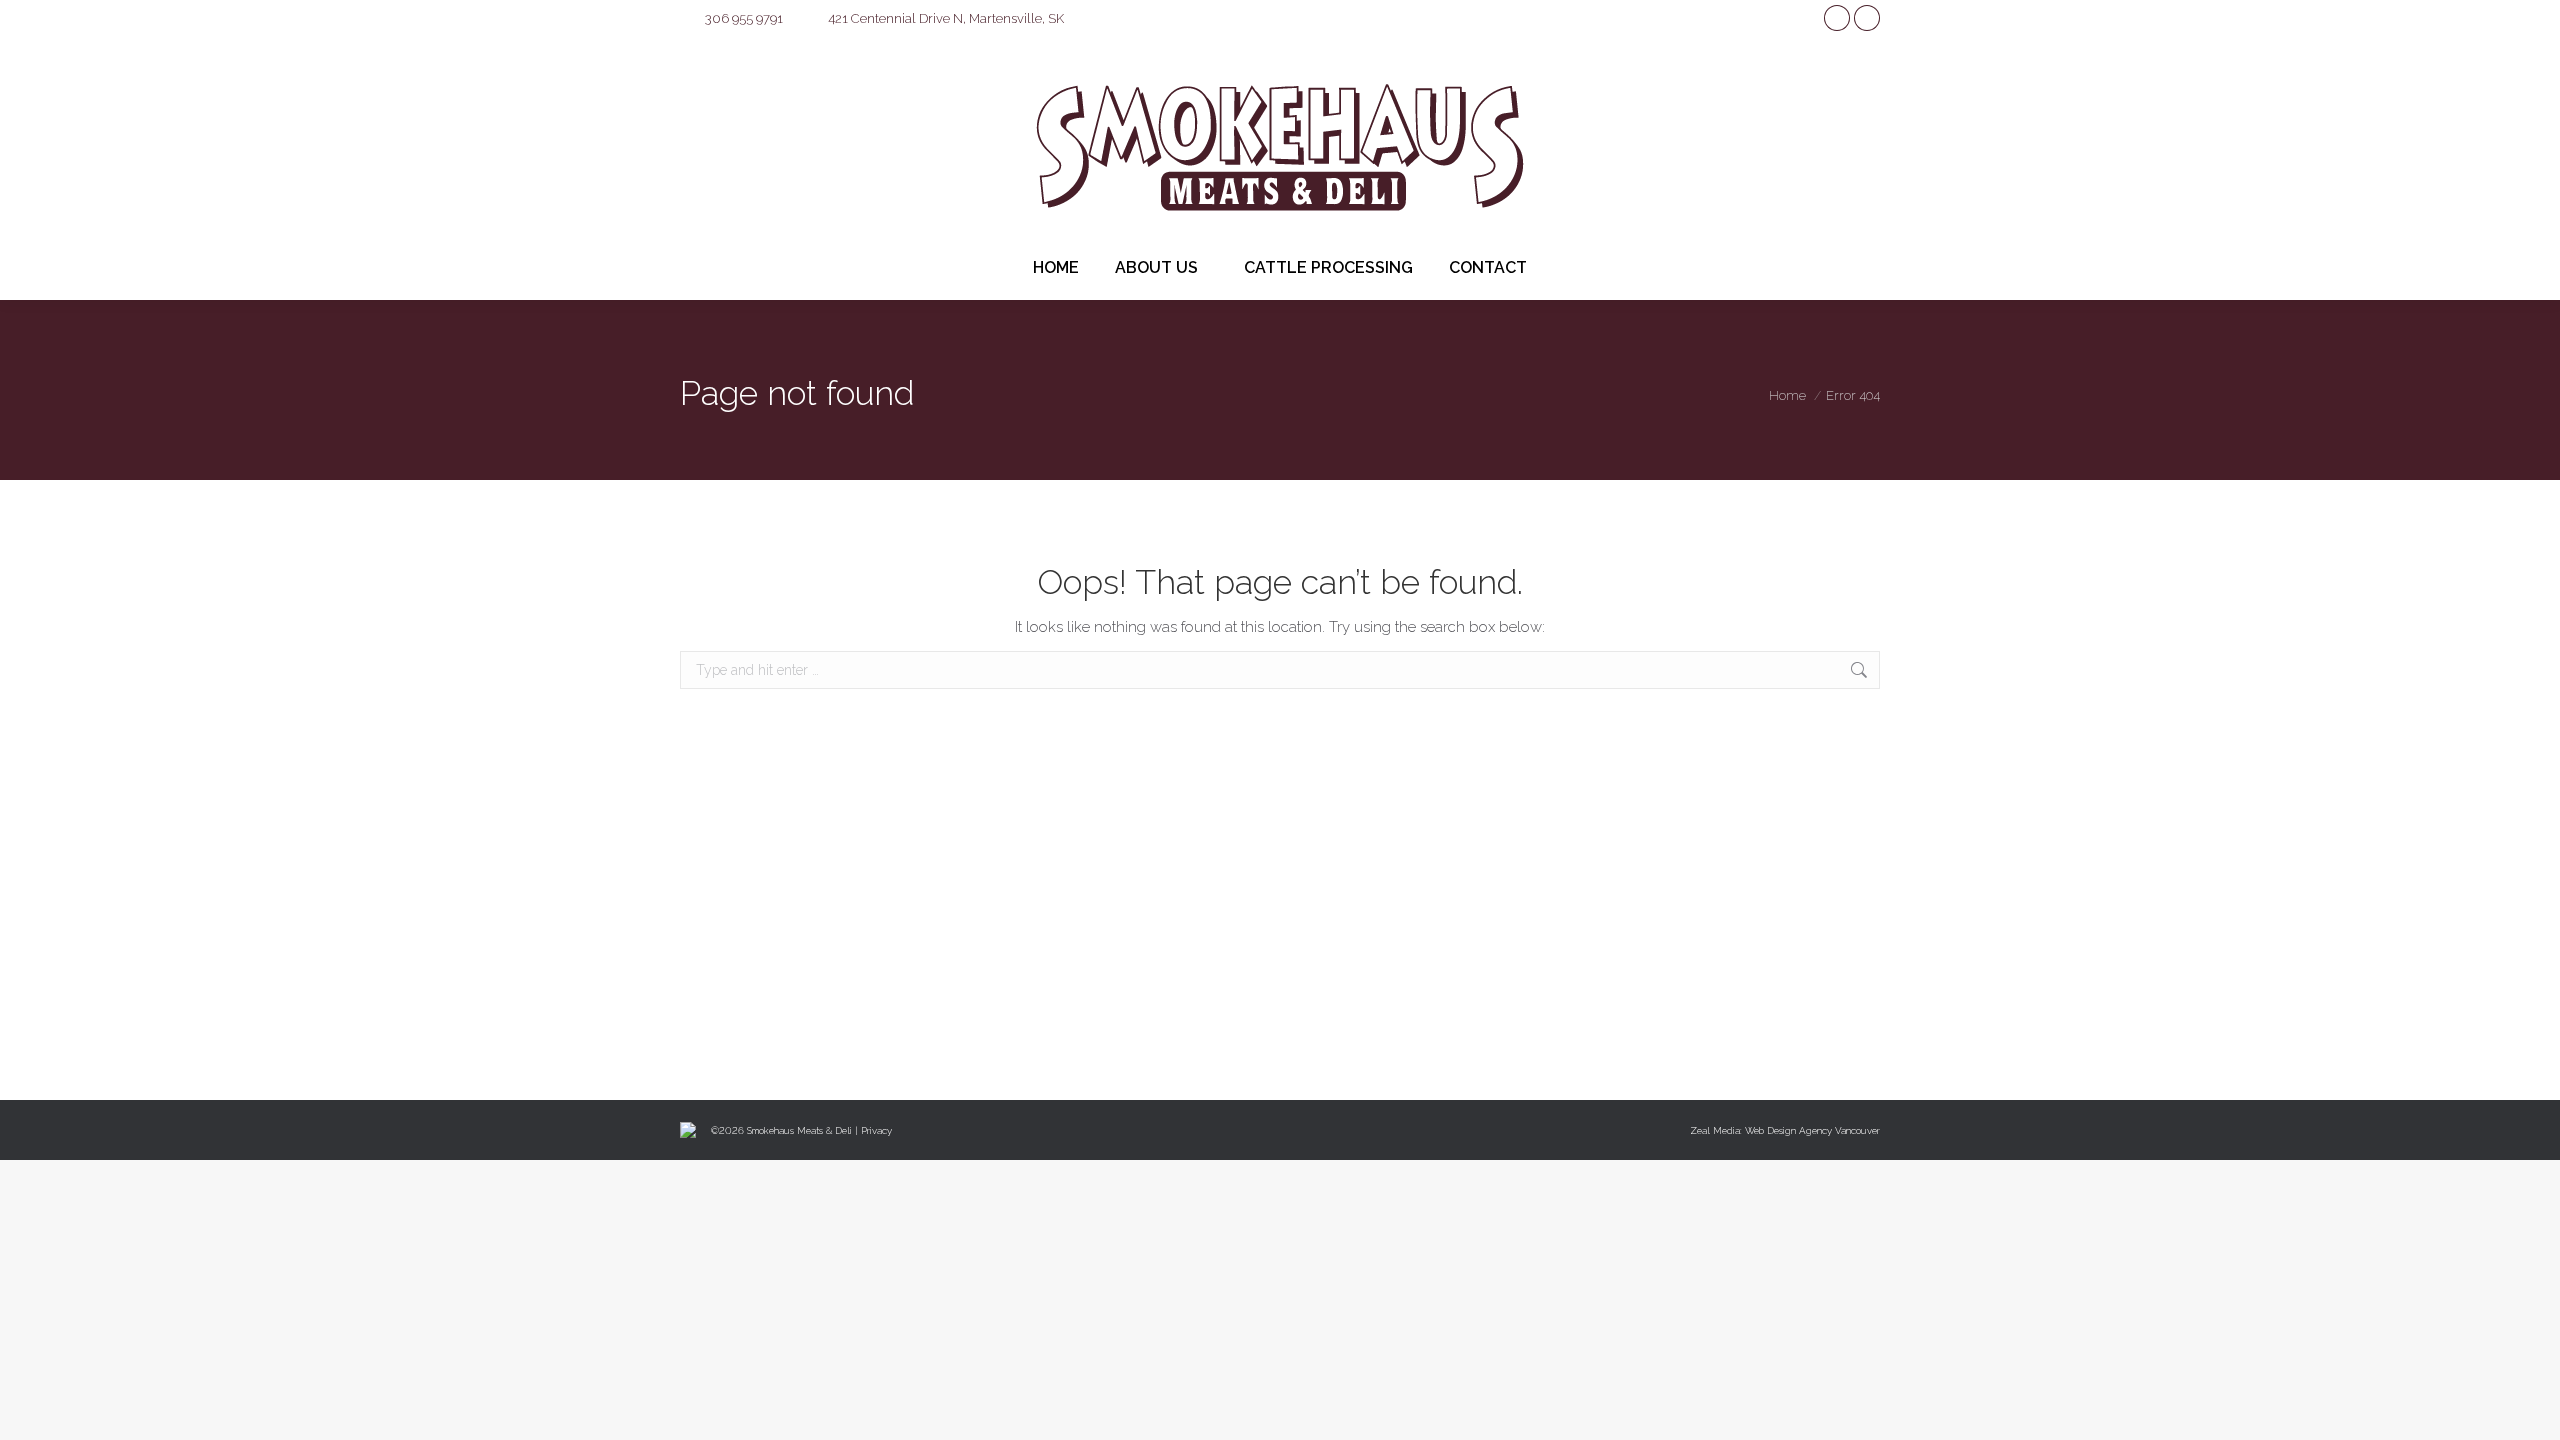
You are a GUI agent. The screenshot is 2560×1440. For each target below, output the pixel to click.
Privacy (876, 1130)
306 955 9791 (744, 18)
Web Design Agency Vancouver (1812, 1130)
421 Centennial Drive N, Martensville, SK (946, 18)
